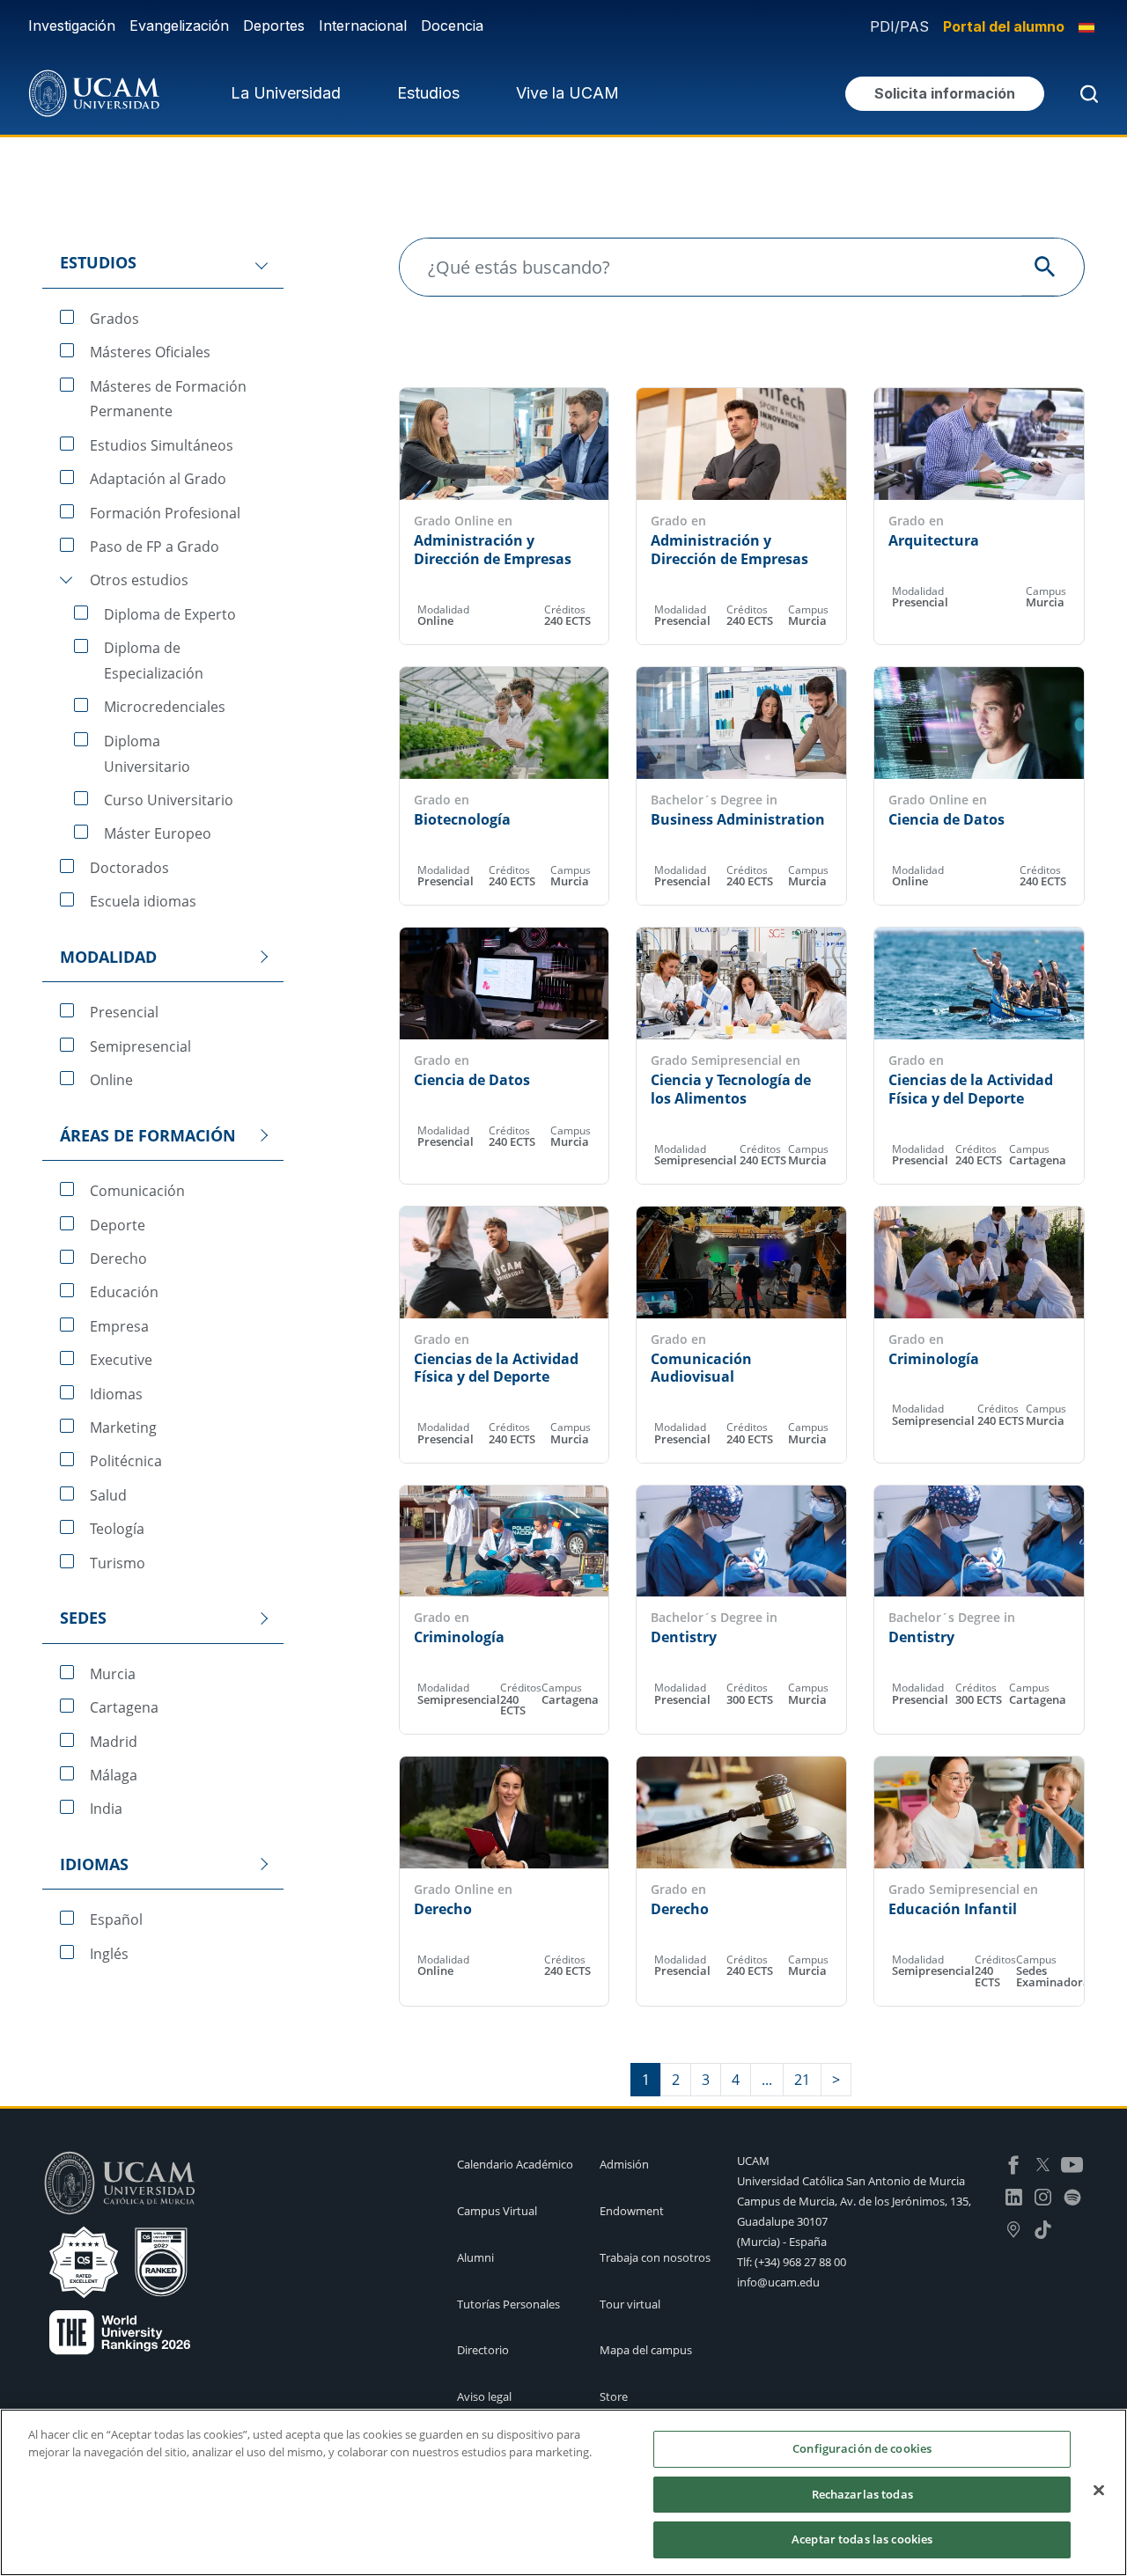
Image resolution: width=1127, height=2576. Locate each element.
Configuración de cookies (862, 2448)
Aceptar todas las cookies (862, 2539)
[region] (563, 2492)
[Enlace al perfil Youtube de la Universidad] (1072, 2163)
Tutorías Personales (508, 2304)
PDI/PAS (899, 26)
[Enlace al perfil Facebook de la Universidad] (1014, 2163)
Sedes (83, 1618)
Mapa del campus (646, 2350)
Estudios (98, 262)
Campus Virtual (497, 2211)
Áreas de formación (148, 1135)
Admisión (624, 2164)
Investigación (72, 26)
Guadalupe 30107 (782, 2221)
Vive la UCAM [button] (567, 93)
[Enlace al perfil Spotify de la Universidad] (1072, 2196)
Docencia (452, 26)
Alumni (475, 2257)
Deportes (274, 26)
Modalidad (108, 957)
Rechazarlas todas (862, 2494)
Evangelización (179, 26)
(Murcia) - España (782, 2242)
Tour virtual (630, 2304)
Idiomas (94, 1864)
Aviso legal (484, 2396)
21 (802, 2080)
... (767, 2080)
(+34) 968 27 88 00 (800, 2262)
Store (614, 2396)
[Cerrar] (1099, 2491)
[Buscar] (1086, 94)
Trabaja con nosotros (655, 2257)
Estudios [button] (428, 93)
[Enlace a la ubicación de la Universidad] (1014, 2228)
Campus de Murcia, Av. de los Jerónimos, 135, (854, 2201)
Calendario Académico (515, 2164)
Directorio (483, 2350)
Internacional (363, 26)
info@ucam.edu (778, 2282)
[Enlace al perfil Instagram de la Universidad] (1043, 2196)
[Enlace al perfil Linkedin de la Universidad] (1014, 2196)
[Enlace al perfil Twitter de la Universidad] (1043, 2163)
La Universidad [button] (286, 93)
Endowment (632, 2211)
